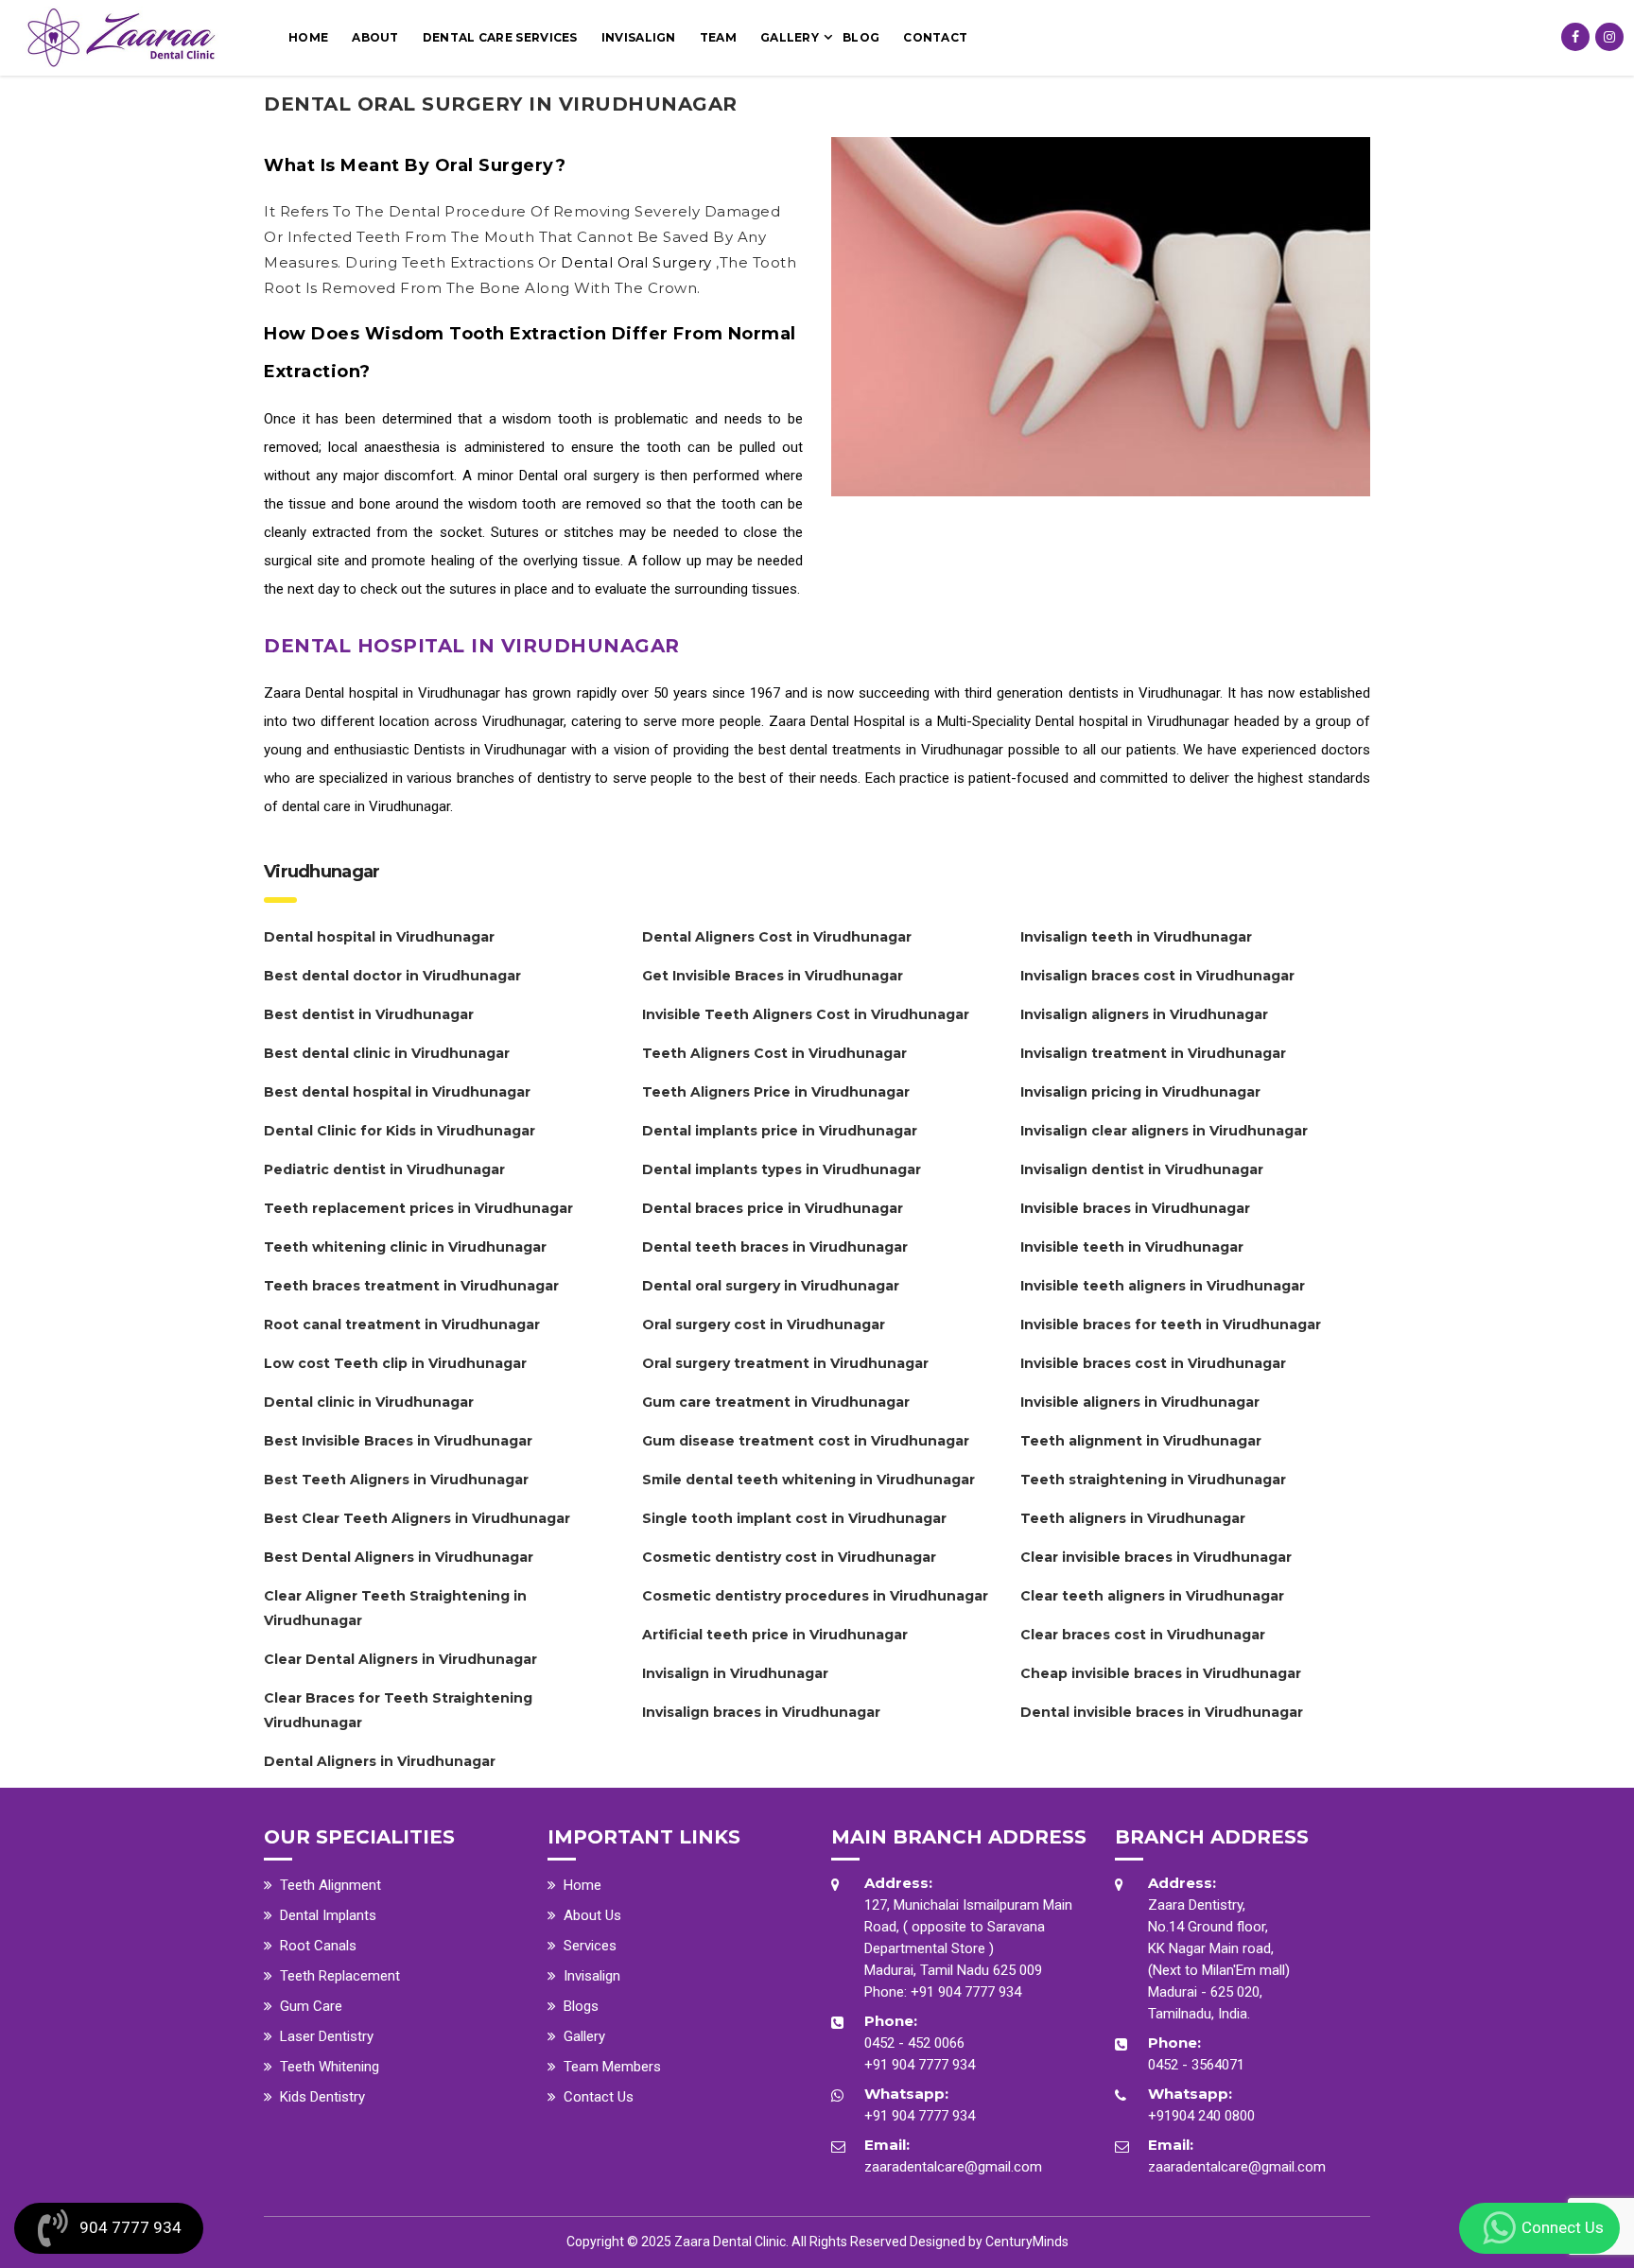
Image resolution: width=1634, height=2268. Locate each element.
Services (590, 1946)
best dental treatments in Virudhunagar (881, 750)
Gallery (790, 37)
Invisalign (639, 37)
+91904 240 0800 (1201, 2116)
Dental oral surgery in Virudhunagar (501, 104)
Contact (935, 37)
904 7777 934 (130, 2227)
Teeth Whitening (330, 2067)
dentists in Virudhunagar (1144, 693)
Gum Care (311, 2006)
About (375, 37)
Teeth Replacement (340, 1976)
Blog (861, 37)
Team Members (612, 2067)
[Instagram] (1609, 37)
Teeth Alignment (330, 1885)
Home (308, 37)
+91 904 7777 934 (966, 1992)
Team (718, 37)
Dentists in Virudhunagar (491, 750)
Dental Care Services (500, 37)
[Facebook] (1575, 37)
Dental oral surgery (638, 262)
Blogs (581, 2006)
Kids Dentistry (322, 2097)
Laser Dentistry (327, 2036)
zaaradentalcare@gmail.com (953, 2167)
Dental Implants (328, 1915)
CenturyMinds (1027, 2242)
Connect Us (1563, 2227)
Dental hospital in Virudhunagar (403, 693)
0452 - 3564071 (1196, 2065)
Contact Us (599, 2097)
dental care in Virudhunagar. (367, 806)
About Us (592, 1915)
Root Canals (318, 1946)
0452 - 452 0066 (914, 2043)
